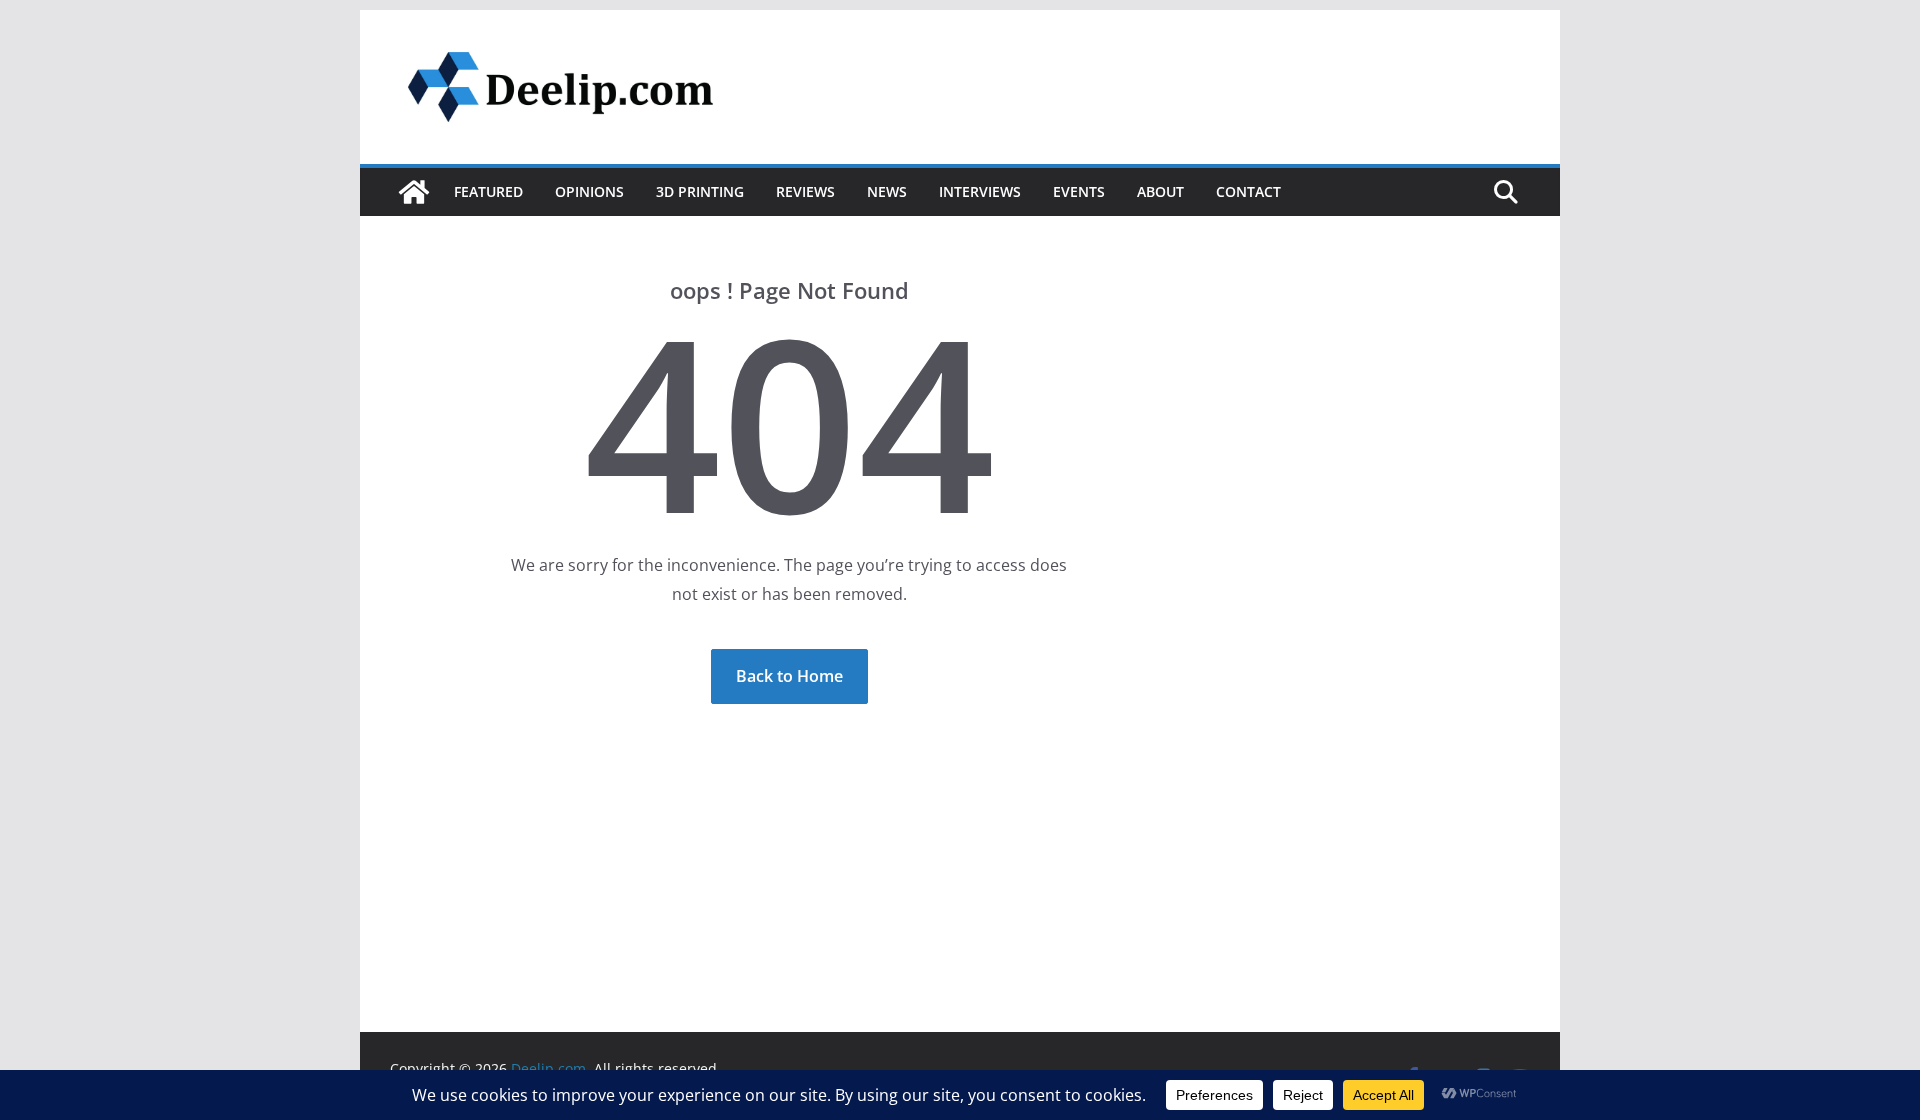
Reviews (805, 191)
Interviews (980, 191)
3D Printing (700, 191)
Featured (488, 191)
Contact (1248, 191)
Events (1079, 191)
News (887, 191)
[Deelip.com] (414, 192)
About (1160, 191)
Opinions (589, 191)
